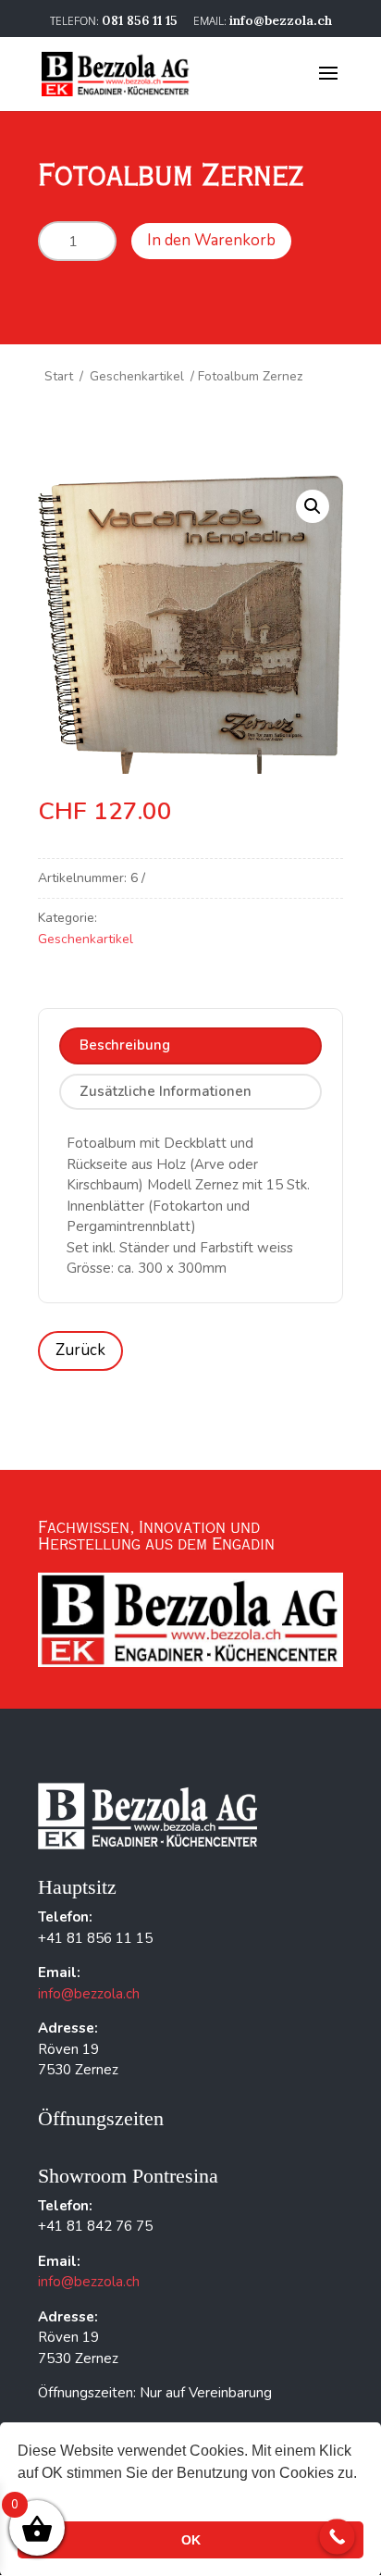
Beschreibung (125, 1045)
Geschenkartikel (137, 376)
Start (59, 376)
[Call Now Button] (337, 2537)
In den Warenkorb (211, 240)
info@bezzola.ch (89, 1994)
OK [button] (191, 2540)
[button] (313, 506)
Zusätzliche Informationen (166, 1091)
